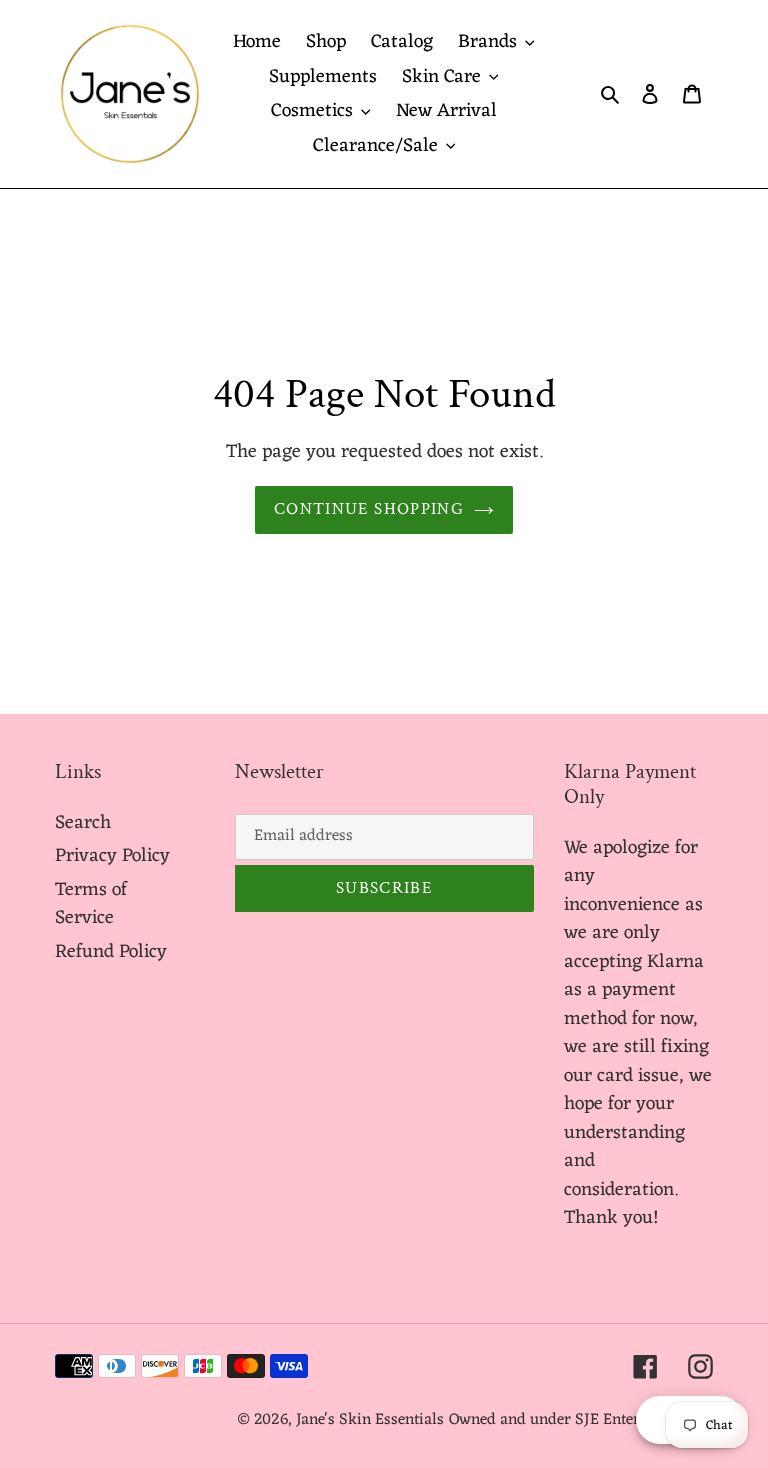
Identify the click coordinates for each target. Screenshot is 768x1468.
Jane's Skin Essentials (370, 1420)
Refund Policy (111, 952)
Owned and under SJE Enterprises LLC (581, 1420)
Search (83, 823)
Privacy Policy (112, 856)
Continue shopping (369, 509)
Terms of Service (91, 904)
